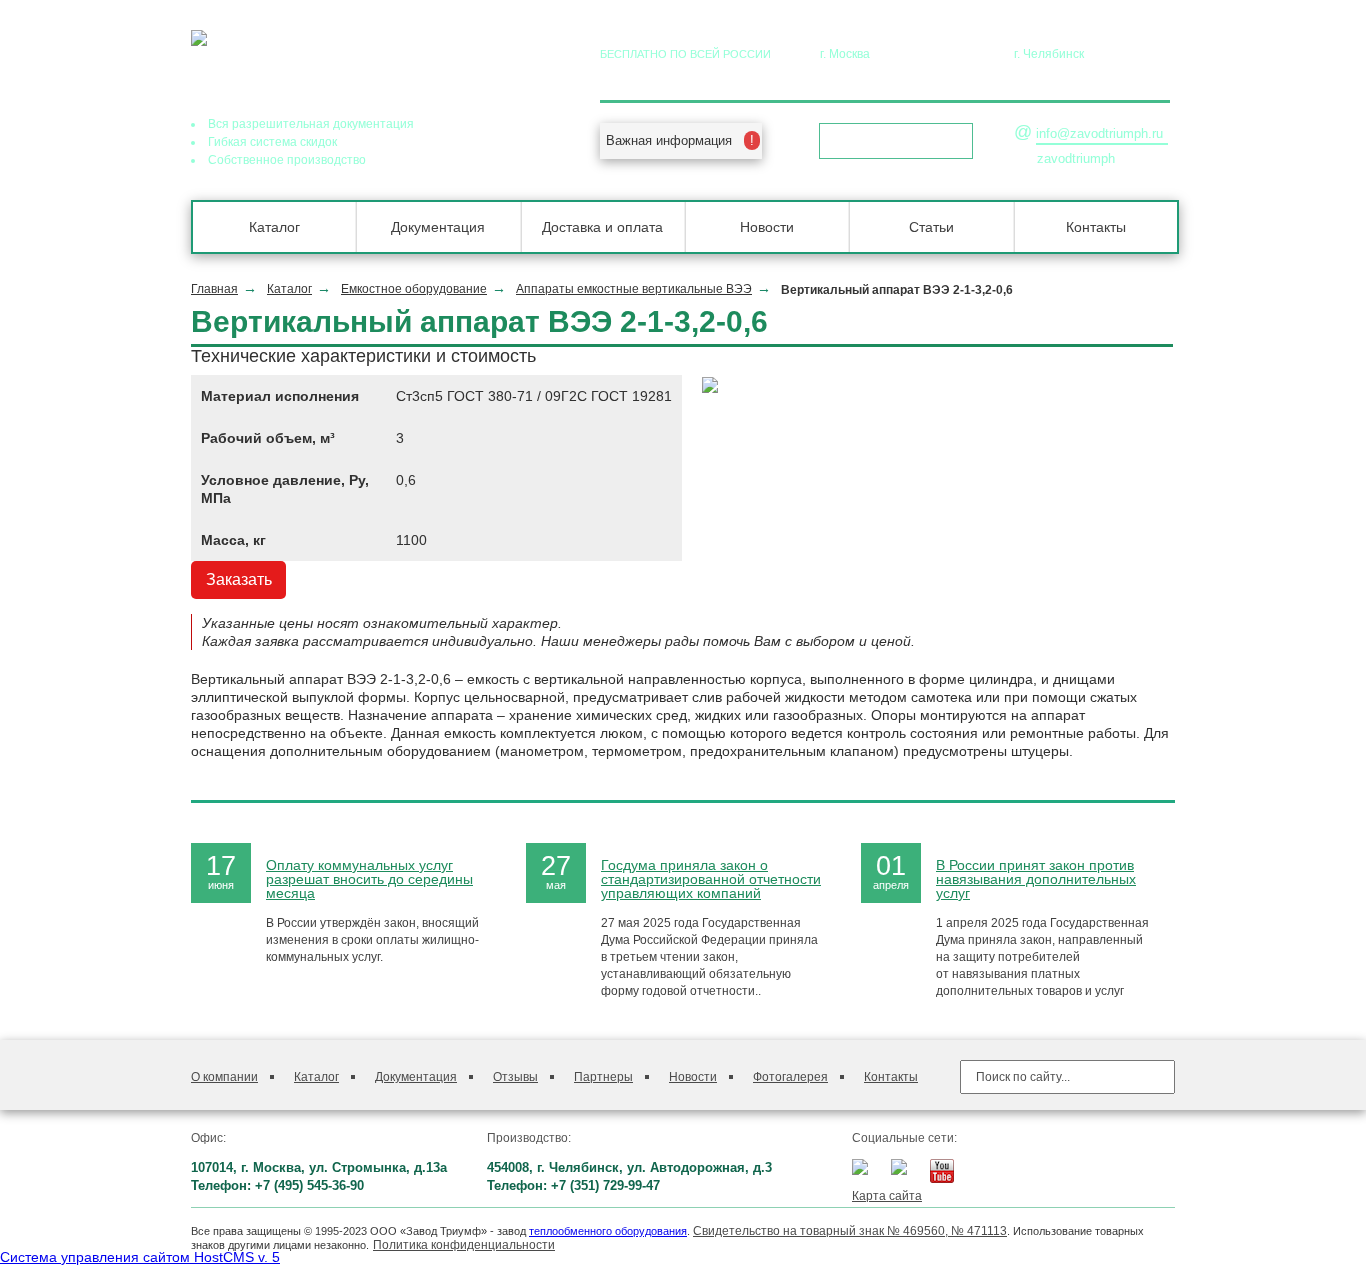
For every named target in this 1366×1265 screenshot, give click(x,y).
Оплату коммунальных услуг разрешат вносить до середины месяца (369, 879)
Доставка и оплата (602, 227)
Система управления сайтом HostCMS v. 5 (140, 1257)
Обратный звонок (889, 141)
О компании (224, 1077)
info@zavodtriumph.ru (1099, 133)
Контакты (1096, 227)
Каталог (274, 227)
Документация (438, 227)
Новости (767, 227)
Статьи (931, 227)
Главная (214, 289)
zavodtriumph (1076, 158)
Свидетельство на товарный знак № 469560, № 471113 (850, 1231)
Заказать (239, 579)
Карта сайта (887, 1196)
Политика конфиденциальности (464, 1245)
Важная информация (669, 140)
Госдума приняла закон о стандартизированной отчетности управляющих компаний (711, 879)
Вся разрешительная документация (311, 124)
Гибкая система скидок (272, 142)
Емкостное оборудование (414, 289)
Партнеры (603, 1077)
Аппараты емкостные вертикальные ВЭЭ (634, 289)
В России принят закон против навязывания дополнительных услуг (1036, 879)
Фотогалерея (790, 1077)
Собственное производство (287, 160)
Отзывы (515, 1077)
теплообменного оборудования (608, 1231)
